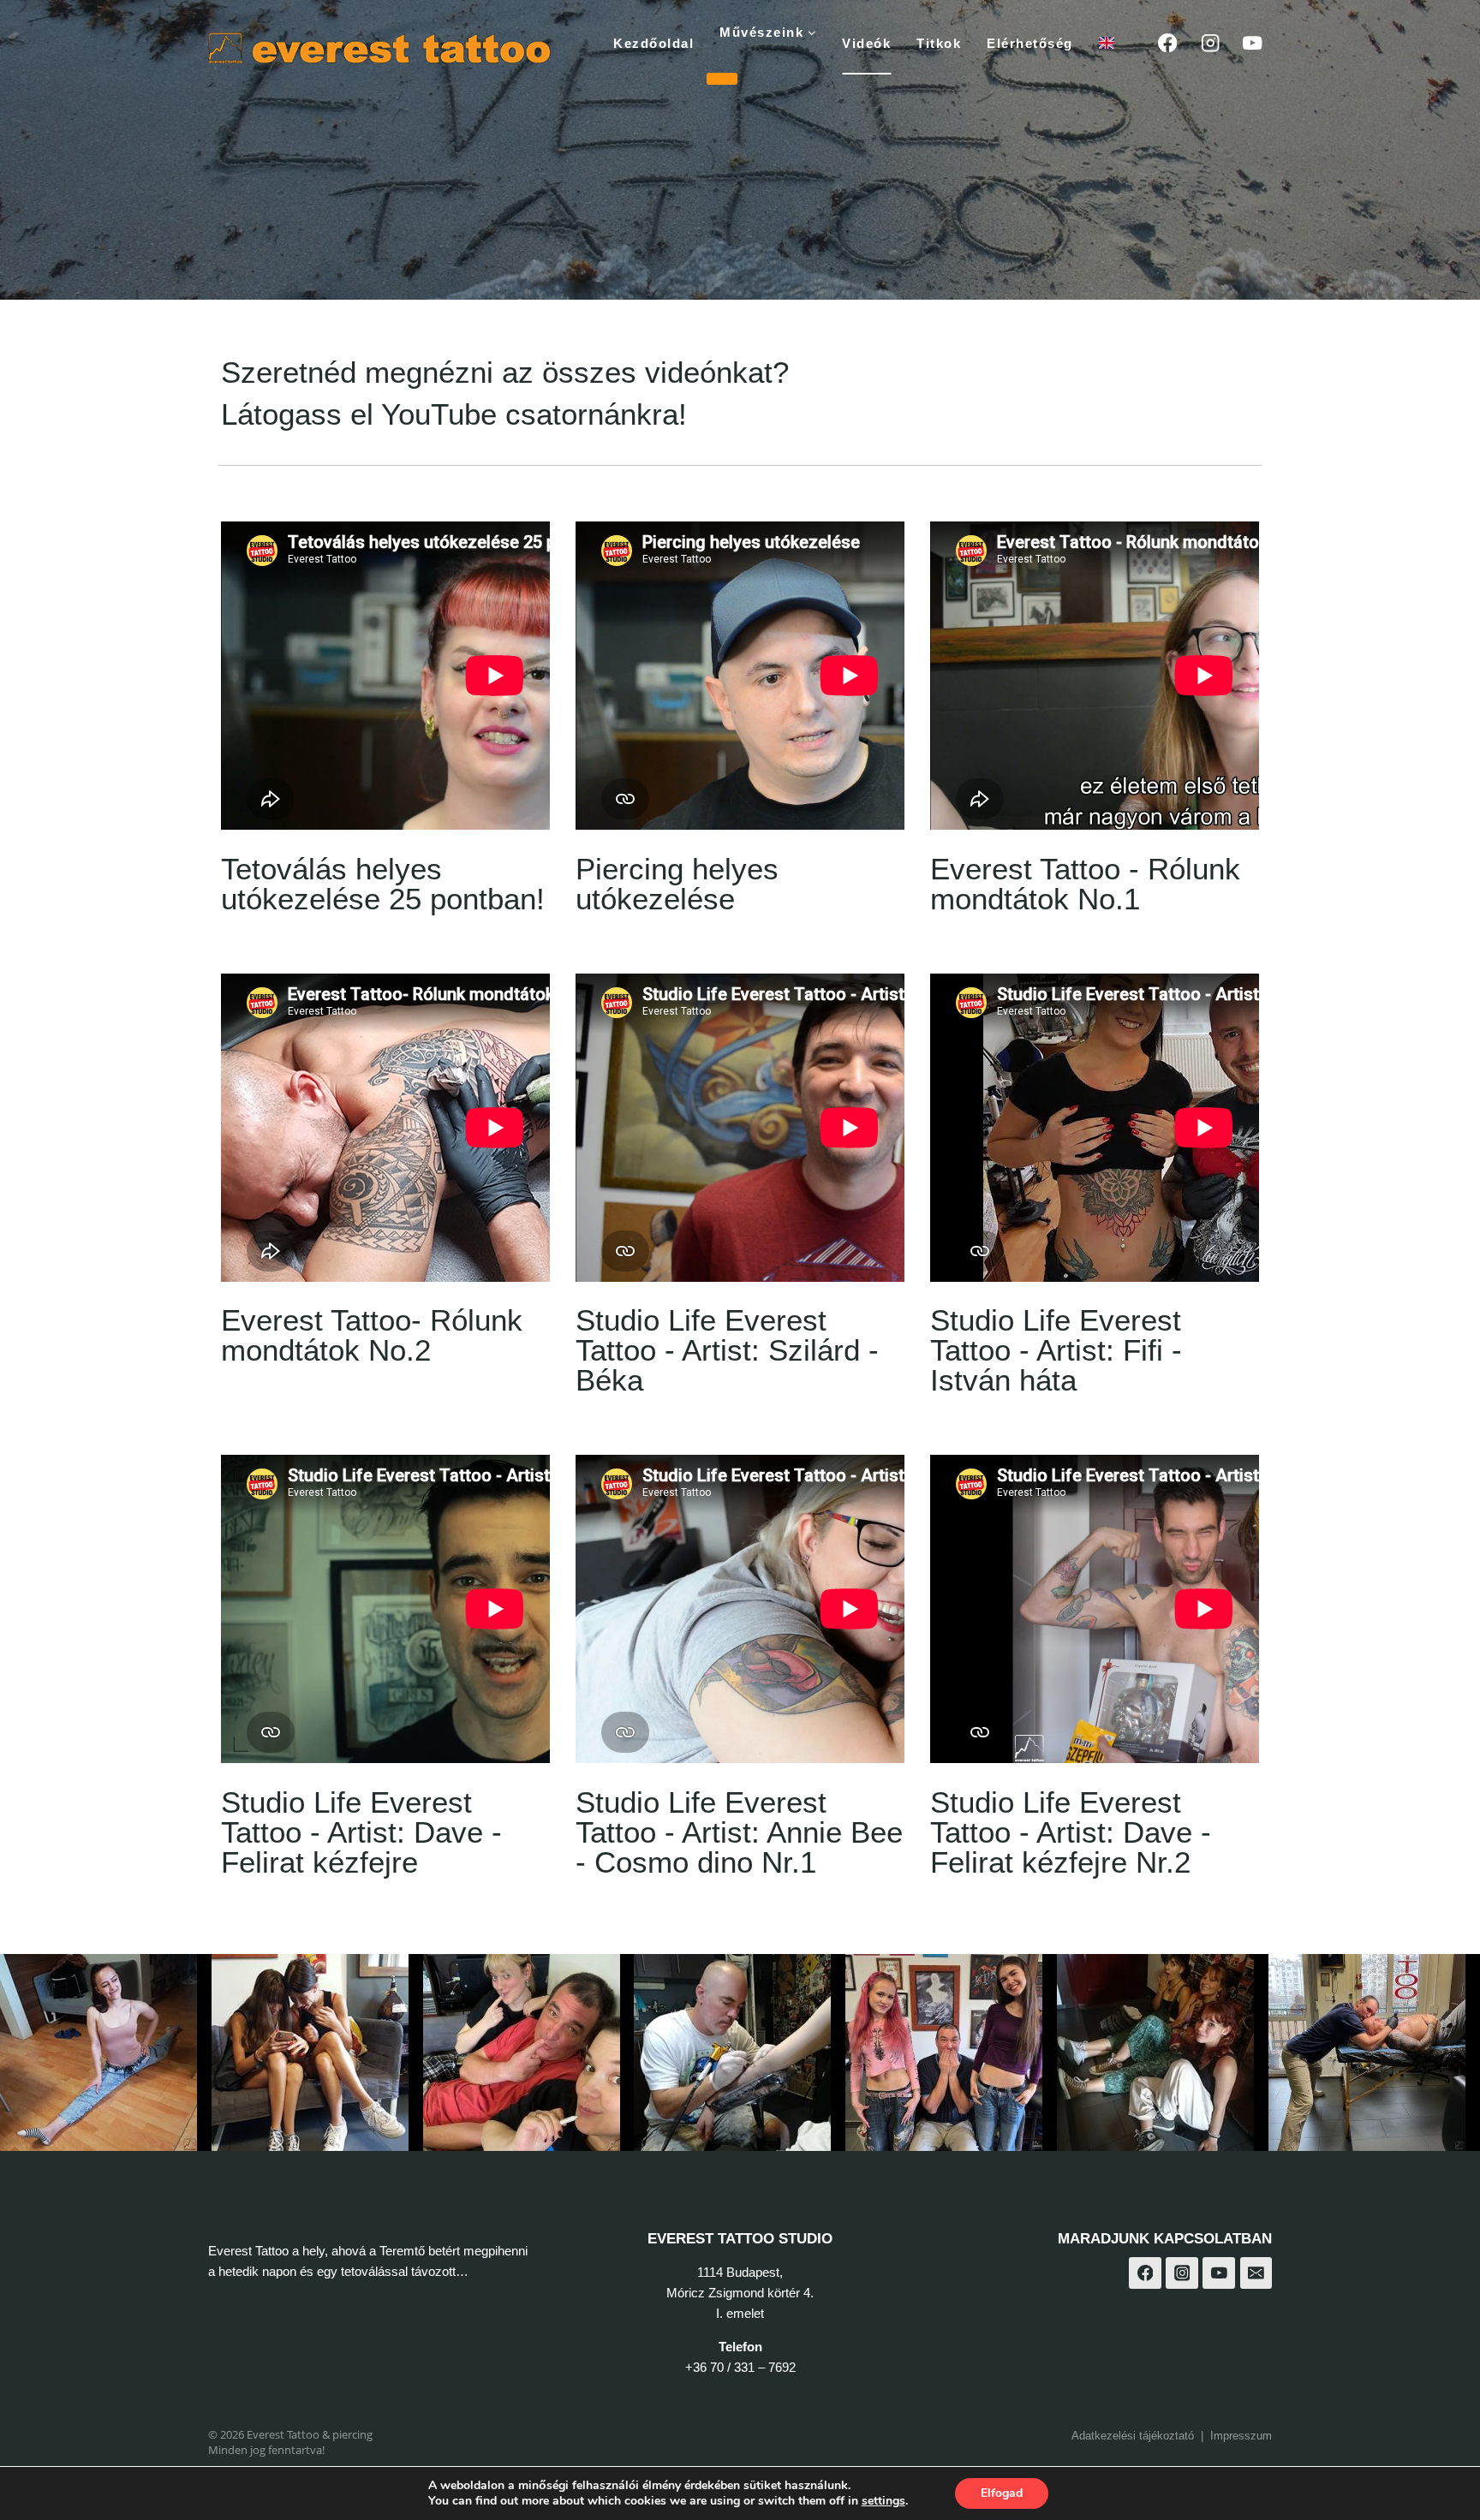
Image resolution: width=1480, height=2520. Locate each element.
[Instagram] (1210, 43)
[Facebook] (1168, 43)
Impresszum (1241, 2436)
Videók (866, 43)
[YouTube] (1253, 43)
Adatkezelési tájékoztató (1133, 2436)
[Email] (1256, 2273)
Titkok (939, 43)
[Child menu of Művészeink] (722, 79)
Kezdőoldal (653, 43)
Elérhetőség (1030, 43)
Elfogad (1002, 2493)
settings (883, 2501)
